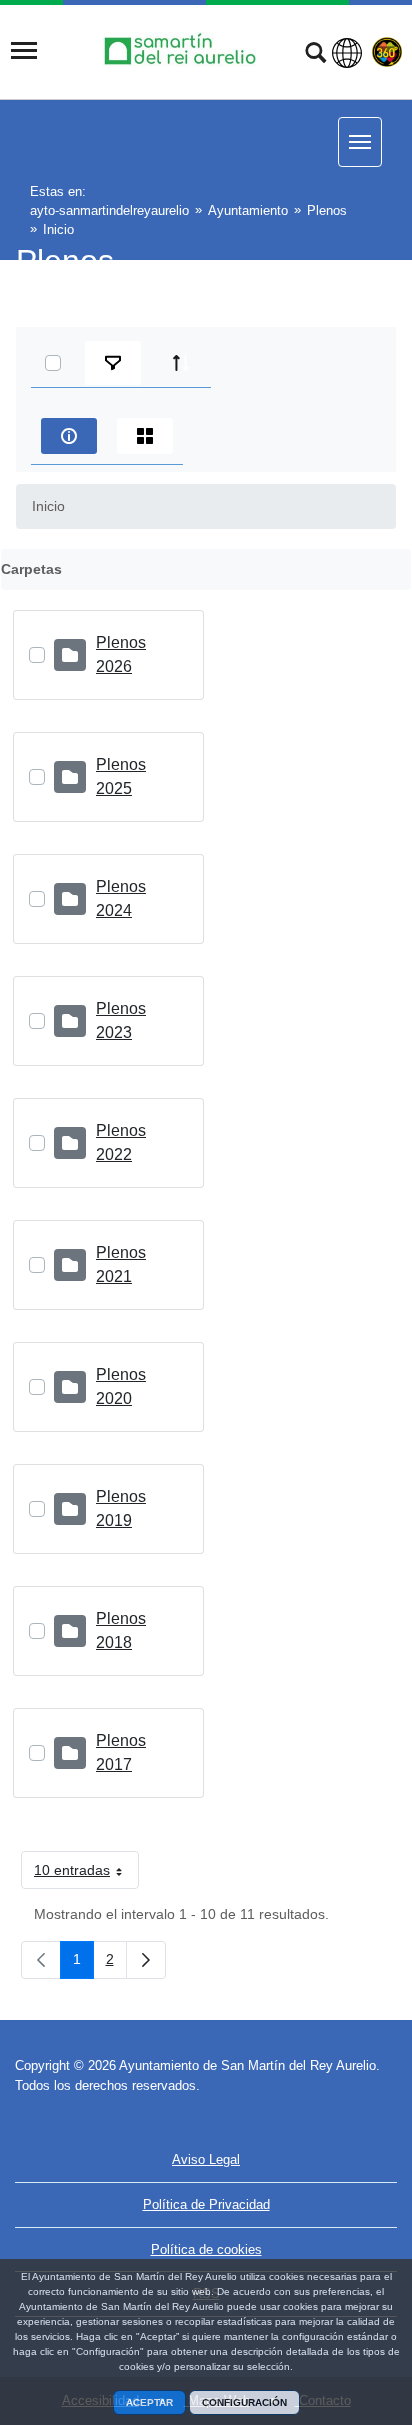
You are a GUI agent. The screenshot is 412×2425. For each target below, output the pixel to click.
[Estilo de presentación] (145, 436)
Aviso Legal (206, 2159)
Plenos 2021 (121, 1264)
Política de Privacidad (206, 2204)
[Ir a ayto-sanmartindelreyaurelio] (183, 50)
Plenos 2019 (121, 1508)
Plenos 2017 (121, 1752)
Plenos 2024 (121, 898)
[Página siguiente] (146, 1960)
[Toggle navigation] (24, 51)
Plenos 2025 (121, 776)
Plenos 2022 (121, 1142)
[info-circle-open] (69, 436)
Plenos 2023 (121, 1020)
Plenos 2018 (121, 1630)
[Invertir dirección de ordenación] (181, 363)
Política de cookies (206, 2249)
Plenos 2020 (121, 1386)
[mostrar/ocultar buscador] (315, 55)
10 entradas (86, 1874)
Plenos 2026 (121, 654)
